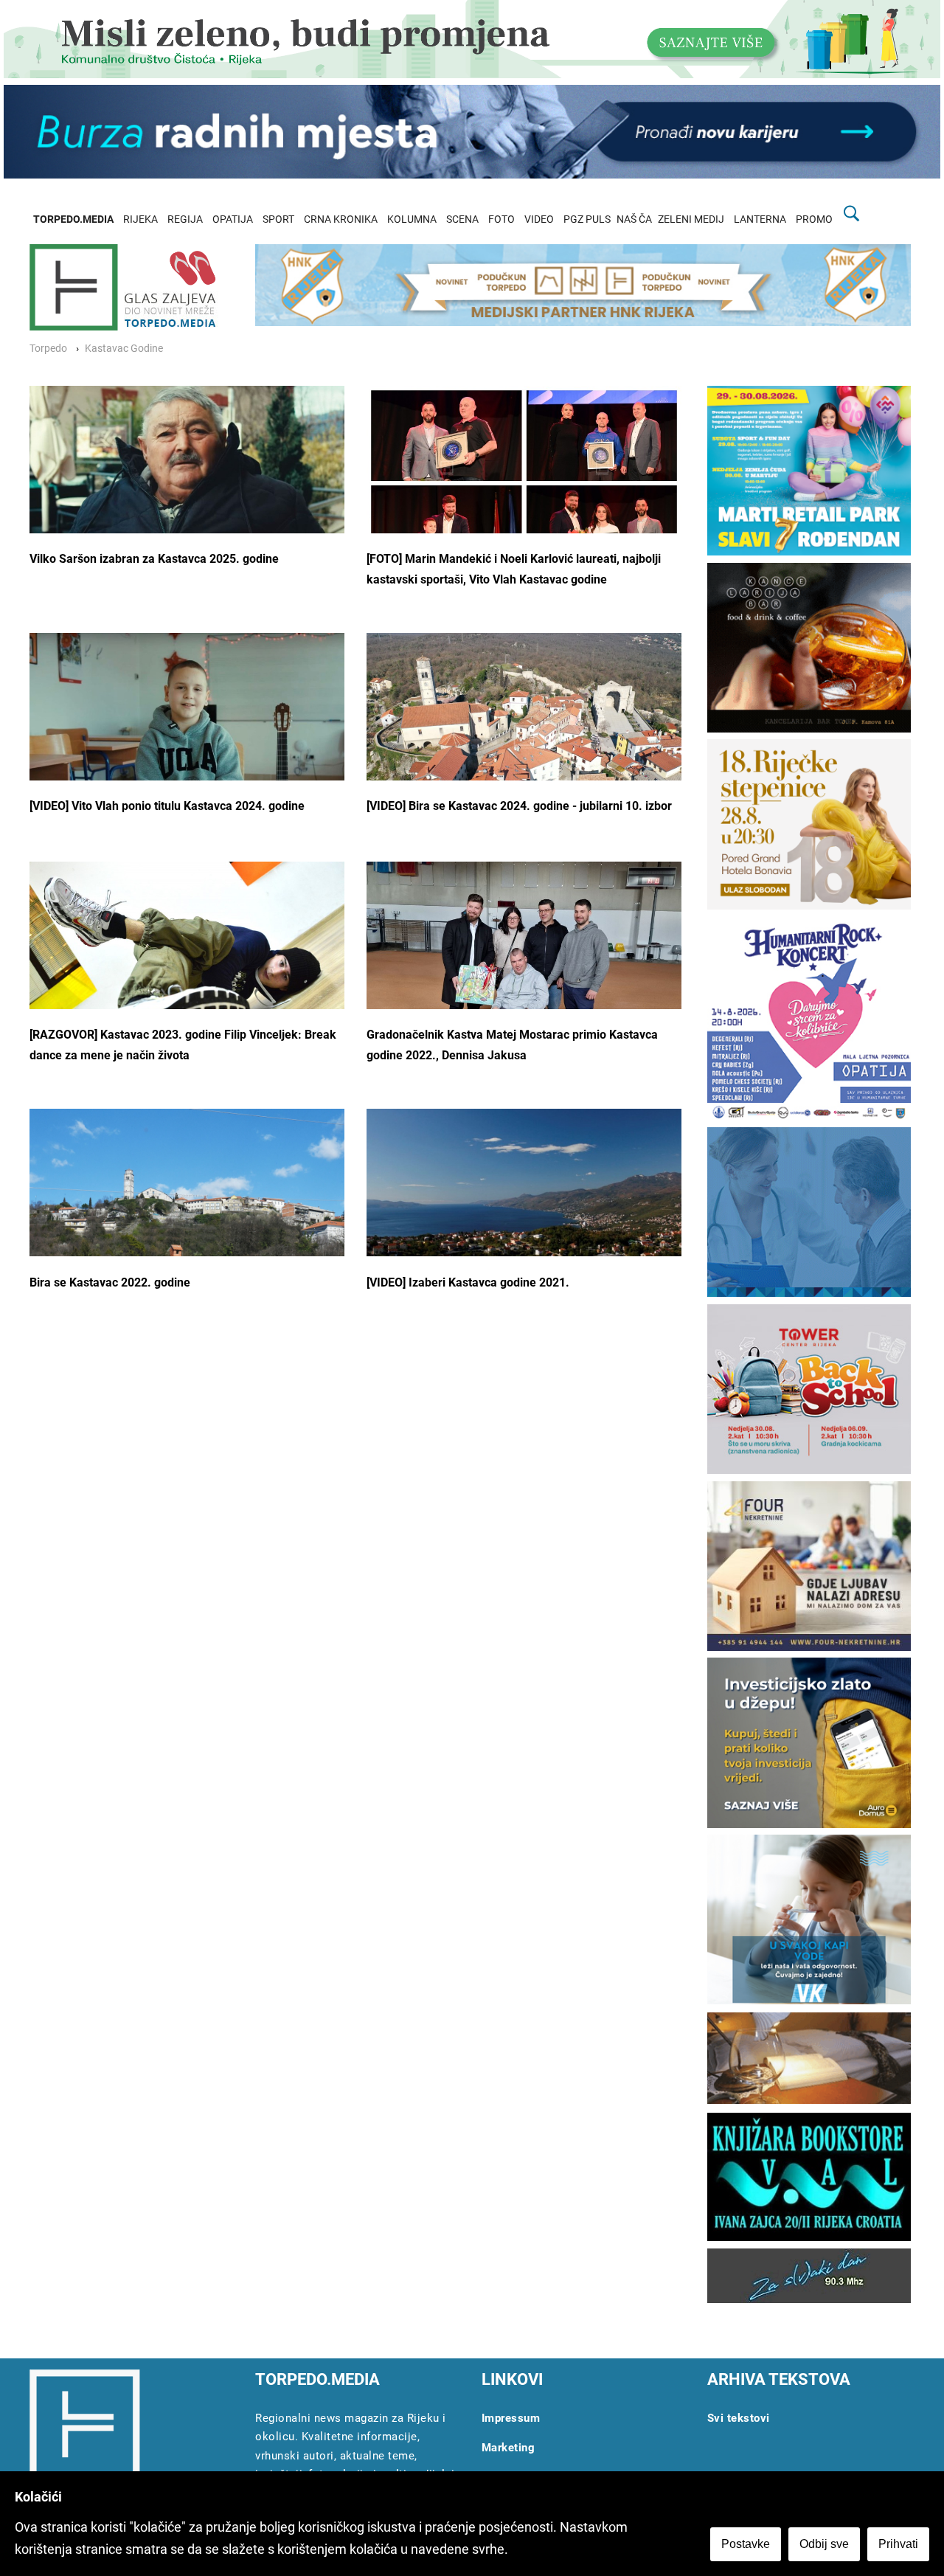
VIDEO (539, 219)
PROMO (814, 219)
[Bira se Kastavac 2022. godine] (187, 1183)
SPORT (278, 219)
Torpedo (48, 349)
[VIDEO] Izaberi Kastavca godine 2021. (468, 1282)
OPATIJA (233, 219)
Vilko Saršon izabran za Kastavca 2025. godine (154, 559)
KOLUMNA (412, 219)
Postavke (746, 2544)
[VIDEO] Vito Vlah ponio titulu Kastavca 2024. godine (167, 806)
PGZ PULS (587, 219)
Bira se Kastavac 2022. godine (110, 1282)
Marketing (509, 2448)
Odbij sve (824, 2544)
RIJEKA (140, 219)
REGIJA (185, 219)
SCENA (462, 219)
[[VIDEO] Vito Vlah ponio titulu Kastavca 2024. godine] (187, 738)
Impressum (511, 2418)
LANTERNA (760, 219)
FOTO (502, 219)
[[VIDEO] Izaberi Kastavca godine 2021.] (524, 1209)
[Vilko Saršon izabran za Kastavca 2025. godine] (187, 464)
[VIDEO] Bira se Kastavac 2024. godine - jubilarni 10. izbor (519, 806)
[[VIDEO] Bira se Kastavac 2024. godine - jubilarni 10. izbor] (524, 738)
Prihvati (898, 2544)
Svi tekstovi (739, 2418)
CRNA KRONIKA (341, 219)
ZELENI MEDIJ (691, 219)
